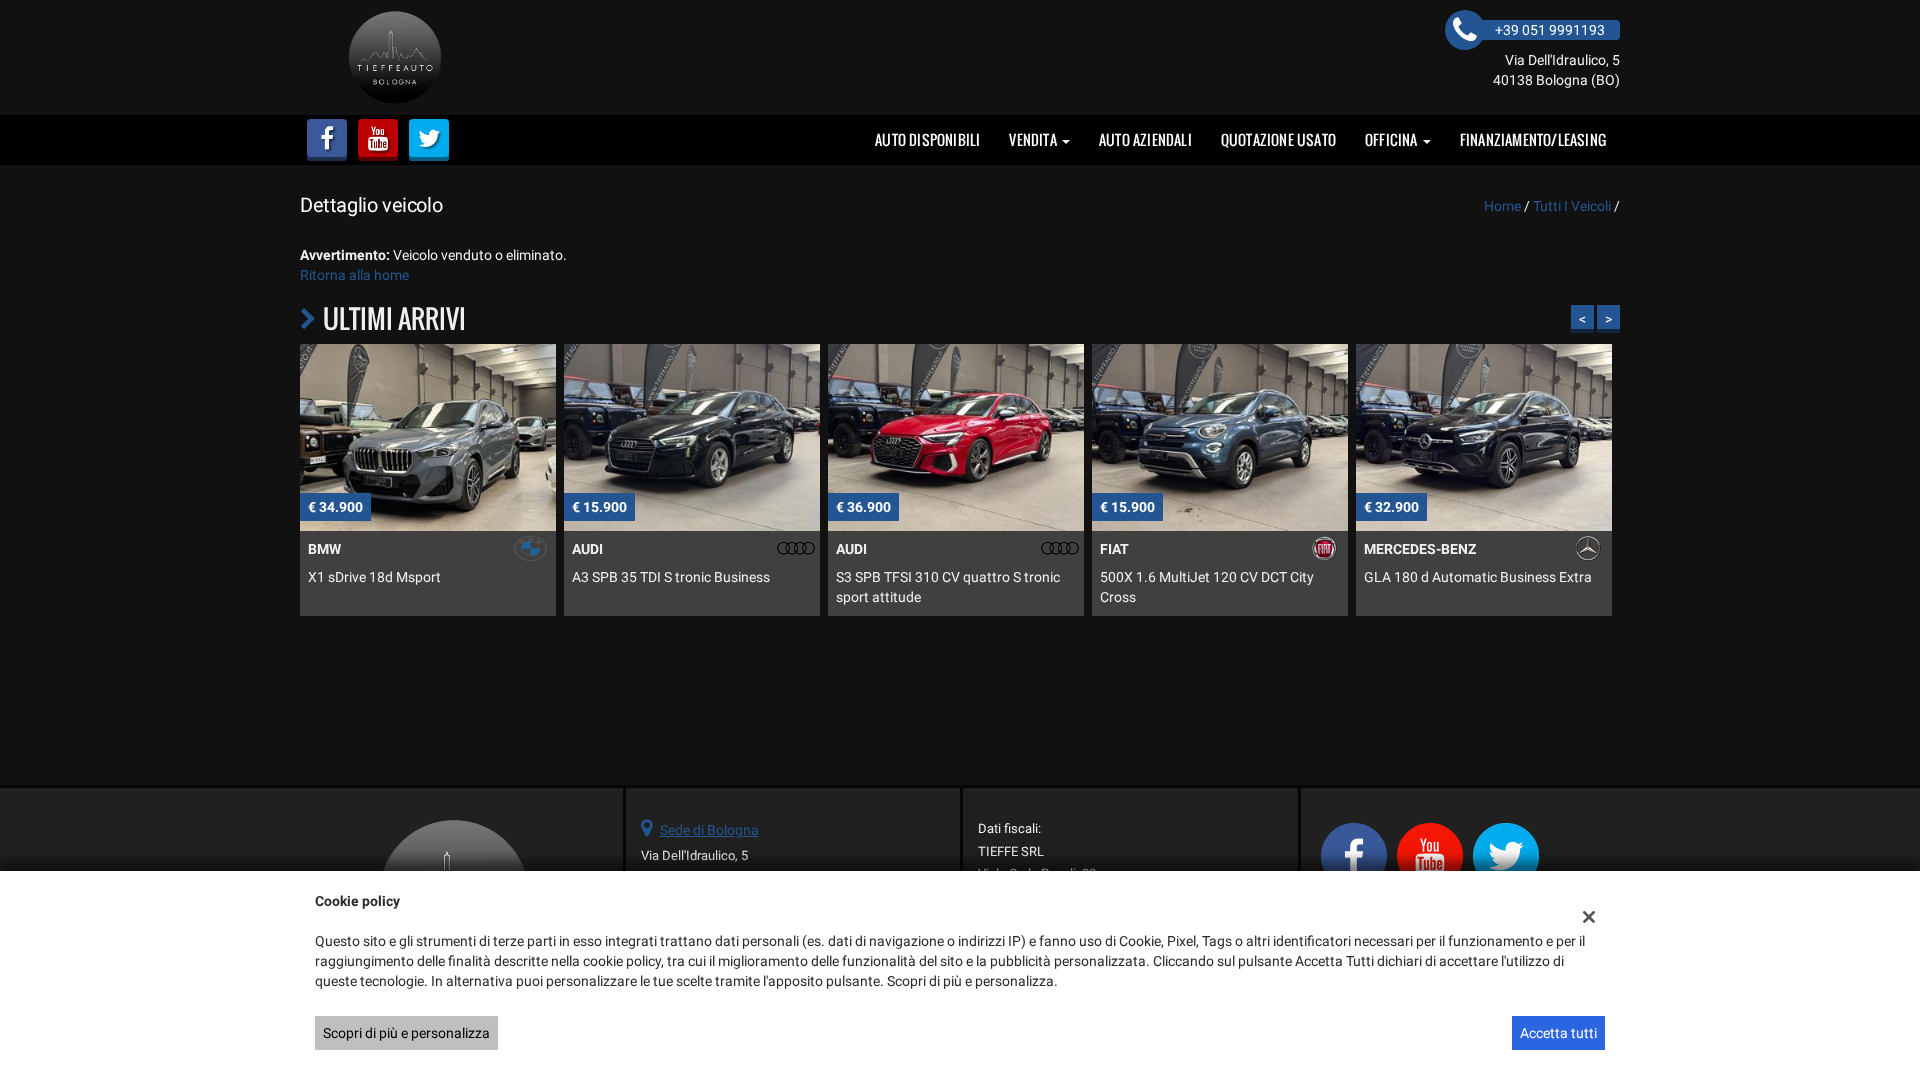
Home (1502, 206)
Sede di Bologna (709, 830)
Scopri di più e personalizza (406, 1033)
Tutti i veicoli (1572, 206)
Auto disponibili (927, 139)
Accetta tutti (1558, 1033)
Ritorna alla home (354, 275)
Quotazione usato (1278, 139)
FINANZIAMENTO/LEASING (1533, 139)
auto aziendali (1145, 139)
